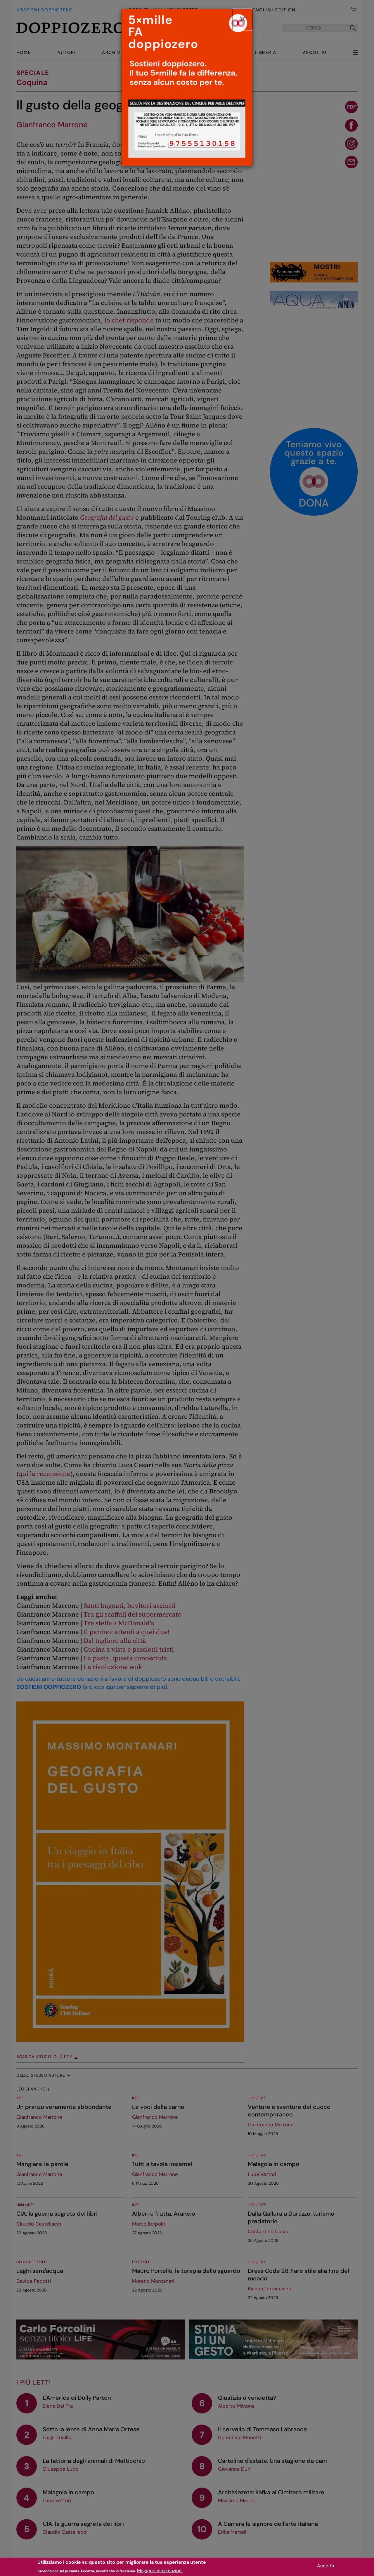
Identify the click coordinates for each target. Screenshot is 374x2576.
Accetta (326, 2566)
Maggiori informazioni (160, 2570)
